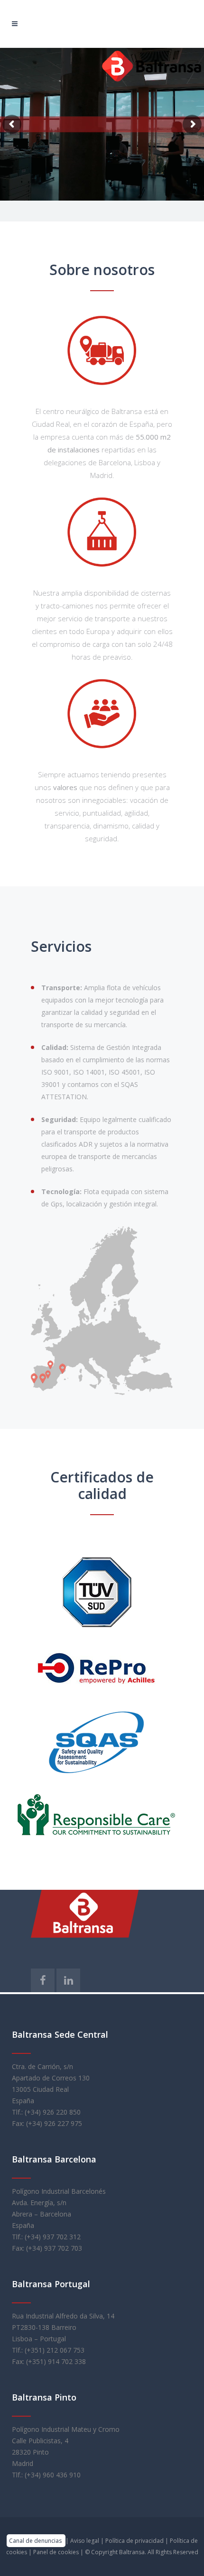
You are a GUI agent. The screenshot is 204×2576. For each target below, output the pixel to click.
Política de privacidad (135, 2541)
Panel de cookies (57, 2552)
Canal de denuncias (36, 2541)
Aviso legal (85, 2541)
